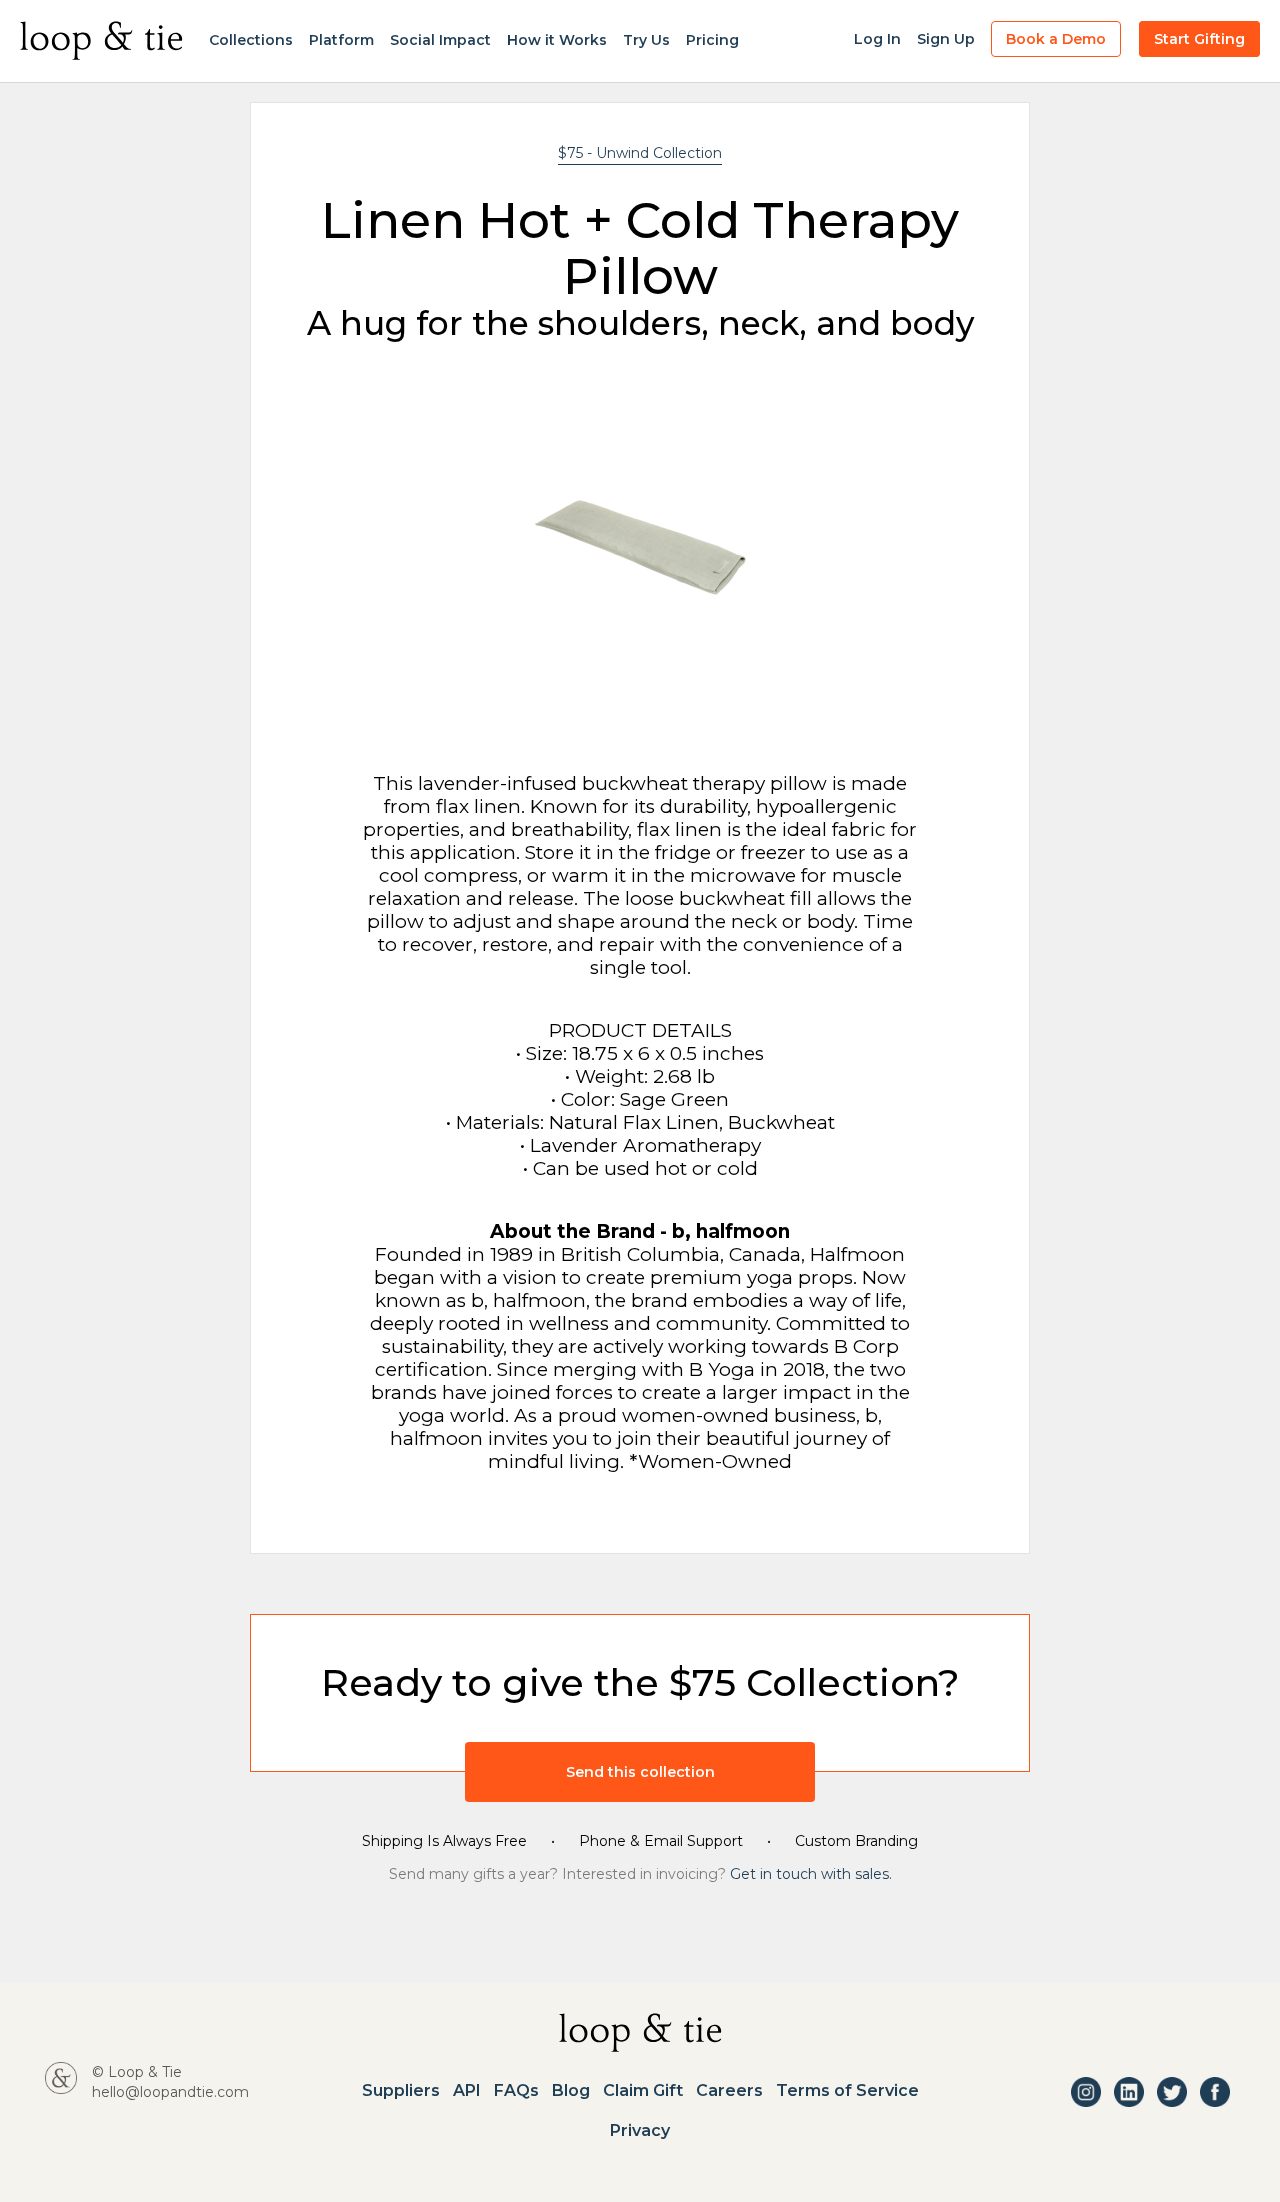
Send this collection (640, 1772)
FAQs (516, 2091)
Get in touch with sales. (811, 1874)
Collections (251, 40)
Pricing (712, 40)
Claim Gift (643, 2091)
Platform (341, 40)
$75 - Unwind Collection (640, 153)
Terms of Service (847, 2091)
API (467, 2091)
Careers (729, 2091)
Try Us (646, 40)
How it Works (557, 40)
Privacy (640, 2131)
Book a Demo (1056, 39)
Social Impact (440, 40)
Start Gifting (1199, 39)
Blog (571, 2091)
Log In (877, 39)
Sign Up (946, 39)
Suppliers (401, 2091)
